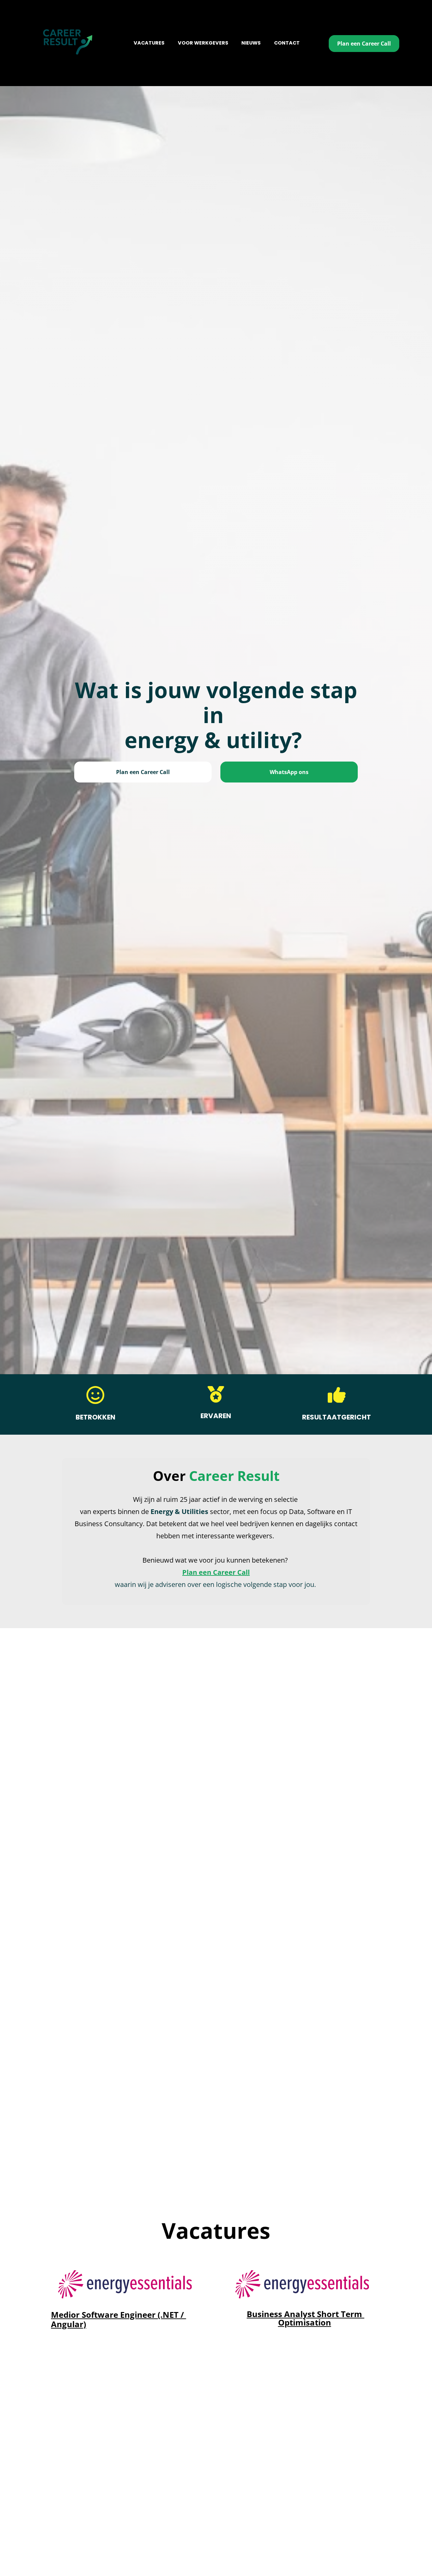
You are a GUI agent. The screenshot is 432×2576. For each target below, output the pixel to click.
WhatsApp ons (289, 772)
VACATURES (149, 43)
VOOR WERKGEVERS (203, 43)
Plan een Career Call (364, 44)
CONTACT (287, 43)
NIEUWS (251, 43)
